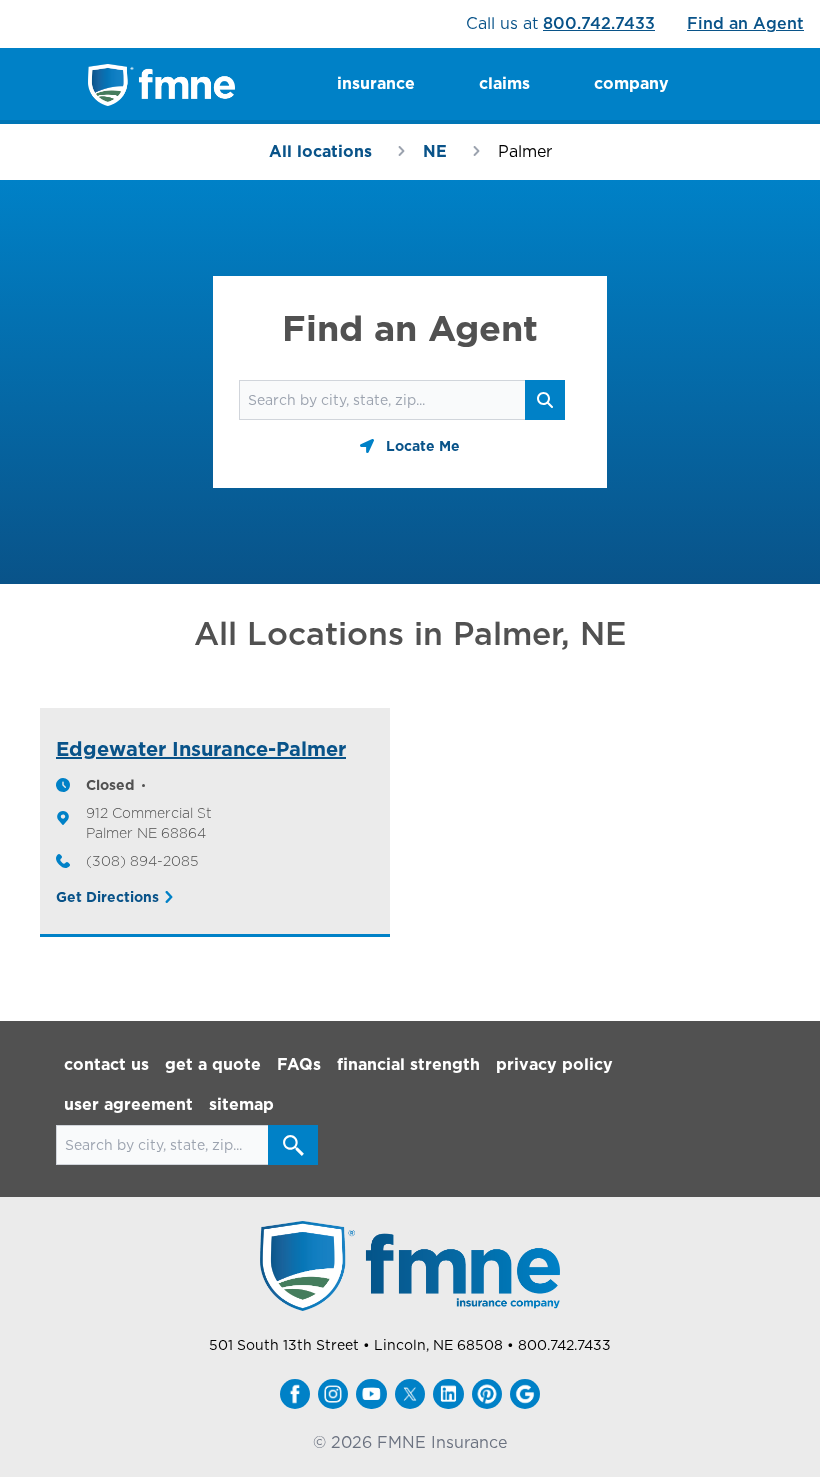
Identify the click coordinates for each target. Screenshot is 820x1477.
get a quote (213, 1064)
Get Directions (107, 897)
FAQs (299, 1064)
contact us (106, 1064)
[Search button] (293, 1145)
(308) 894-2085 (142, 861)
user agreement (128, 1104)
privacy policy (554, 1064)
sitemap (241, 1104)
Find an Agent (745, 23)
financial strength (408, 1064)
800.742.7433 (599, 23)
